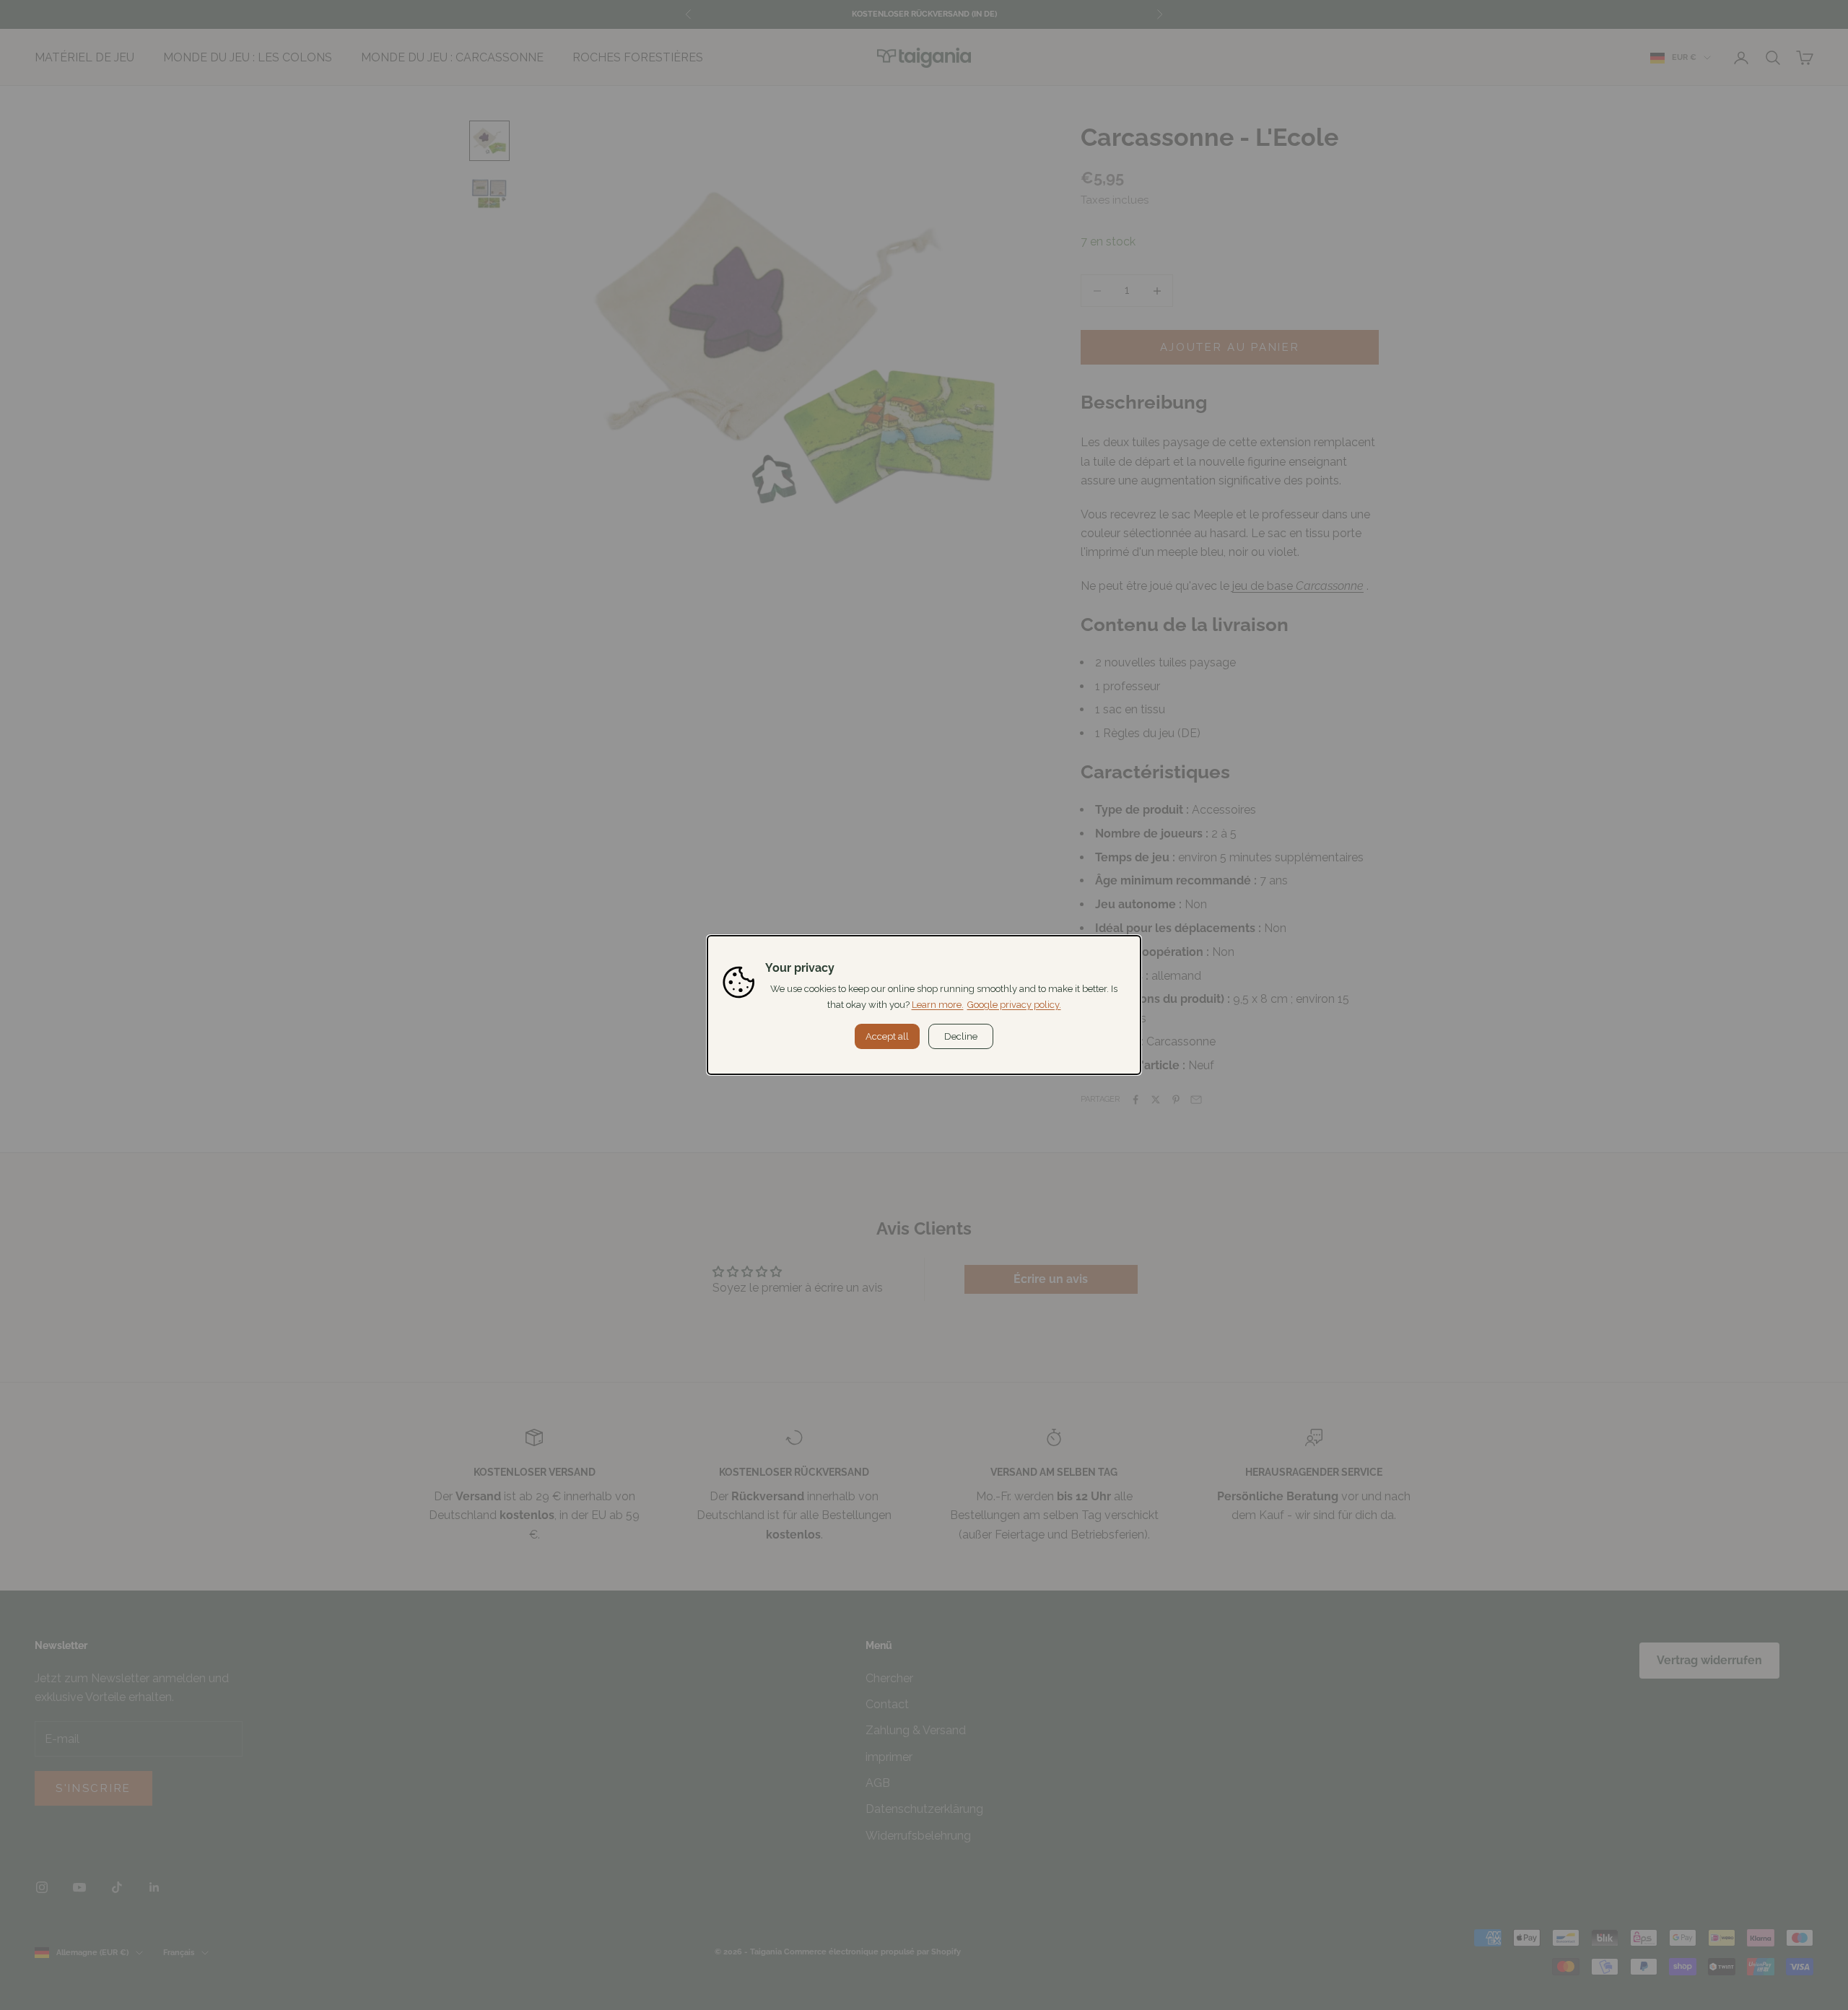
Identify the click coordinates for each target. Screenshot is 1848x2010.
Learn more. (938, 1005)
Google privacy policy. (1014, 1005)
